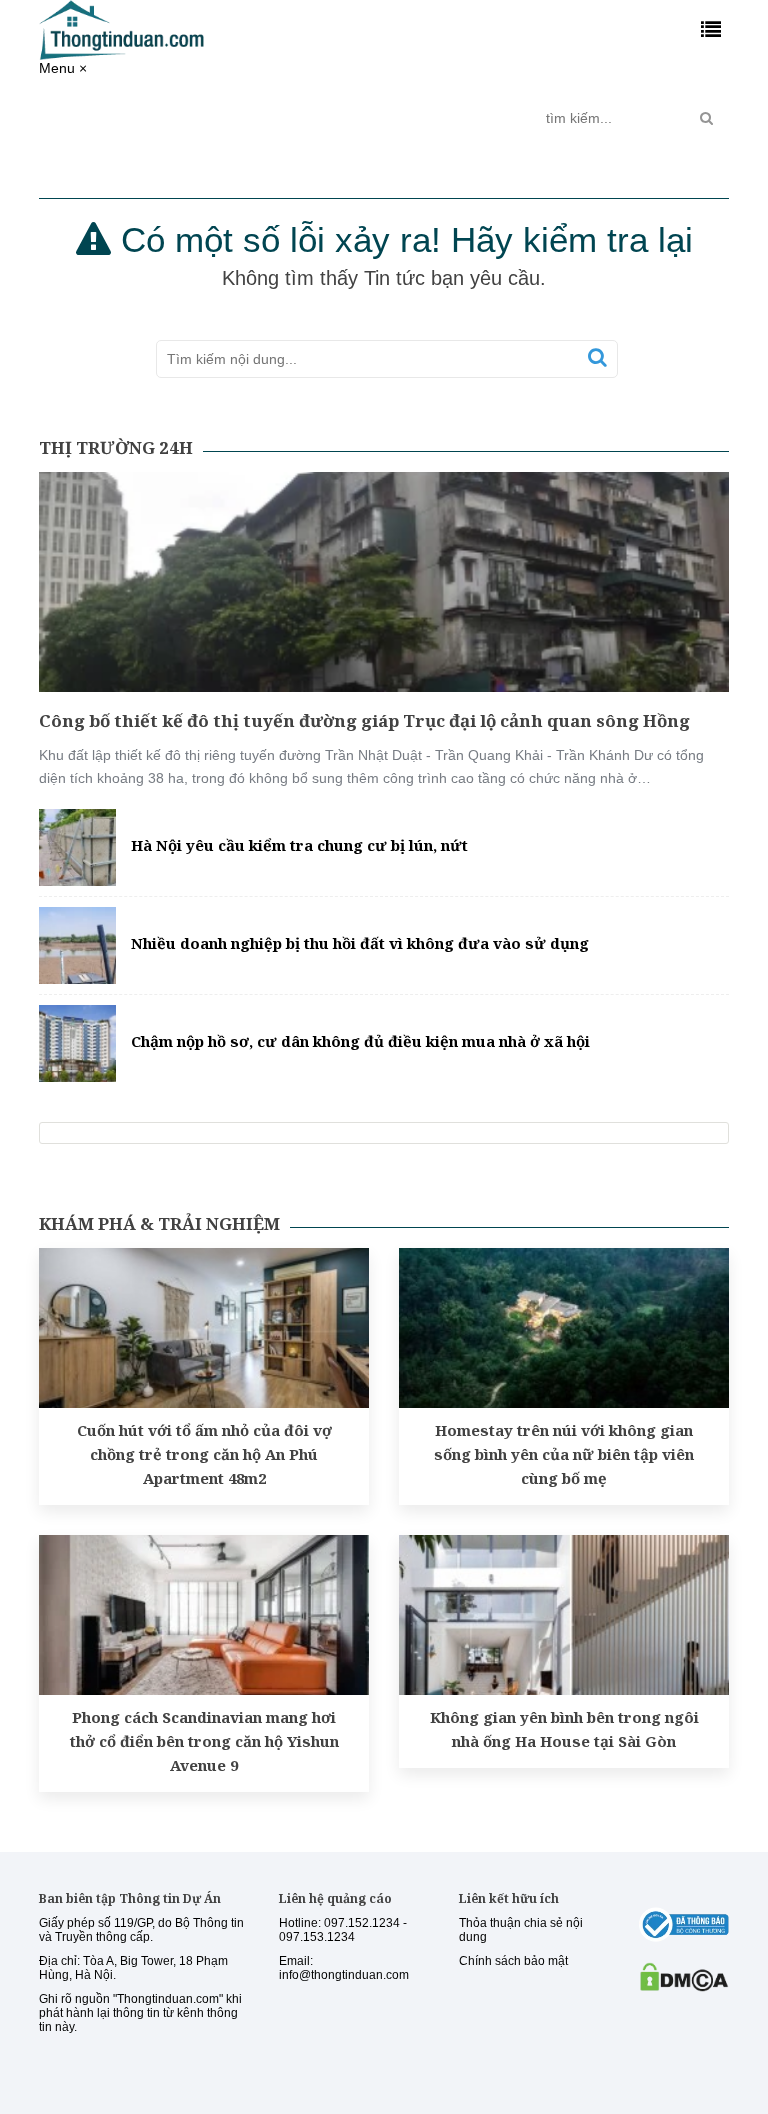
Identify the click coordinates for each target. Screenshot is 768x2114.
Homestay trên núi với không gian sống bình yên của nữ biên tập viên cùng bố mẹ (564, 1454)
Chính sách (194, 118)
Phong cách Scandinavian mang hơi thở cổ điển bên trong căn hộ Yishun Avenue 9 (204, 1741)
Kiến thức (331, 110)
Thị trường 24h (104, 118)
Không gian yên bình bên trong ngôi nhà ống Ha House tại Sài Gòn (564, 1729)
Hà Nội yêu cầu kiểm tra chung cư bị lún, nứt (299, 845)
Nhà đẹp (409, 110)
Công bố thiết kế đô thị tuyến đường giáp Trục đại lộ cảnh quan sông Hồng (364, 720)
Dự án (260, 110)
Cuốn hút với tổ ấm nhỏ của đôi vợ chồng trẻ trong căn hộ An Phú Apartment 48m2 (204, 1454)
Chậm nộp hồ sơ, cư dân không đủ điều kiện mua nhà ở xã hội (360, 1041)
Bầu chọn (487, 118)
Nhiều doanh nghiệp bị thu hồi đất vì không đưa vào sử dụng (360, 943)
